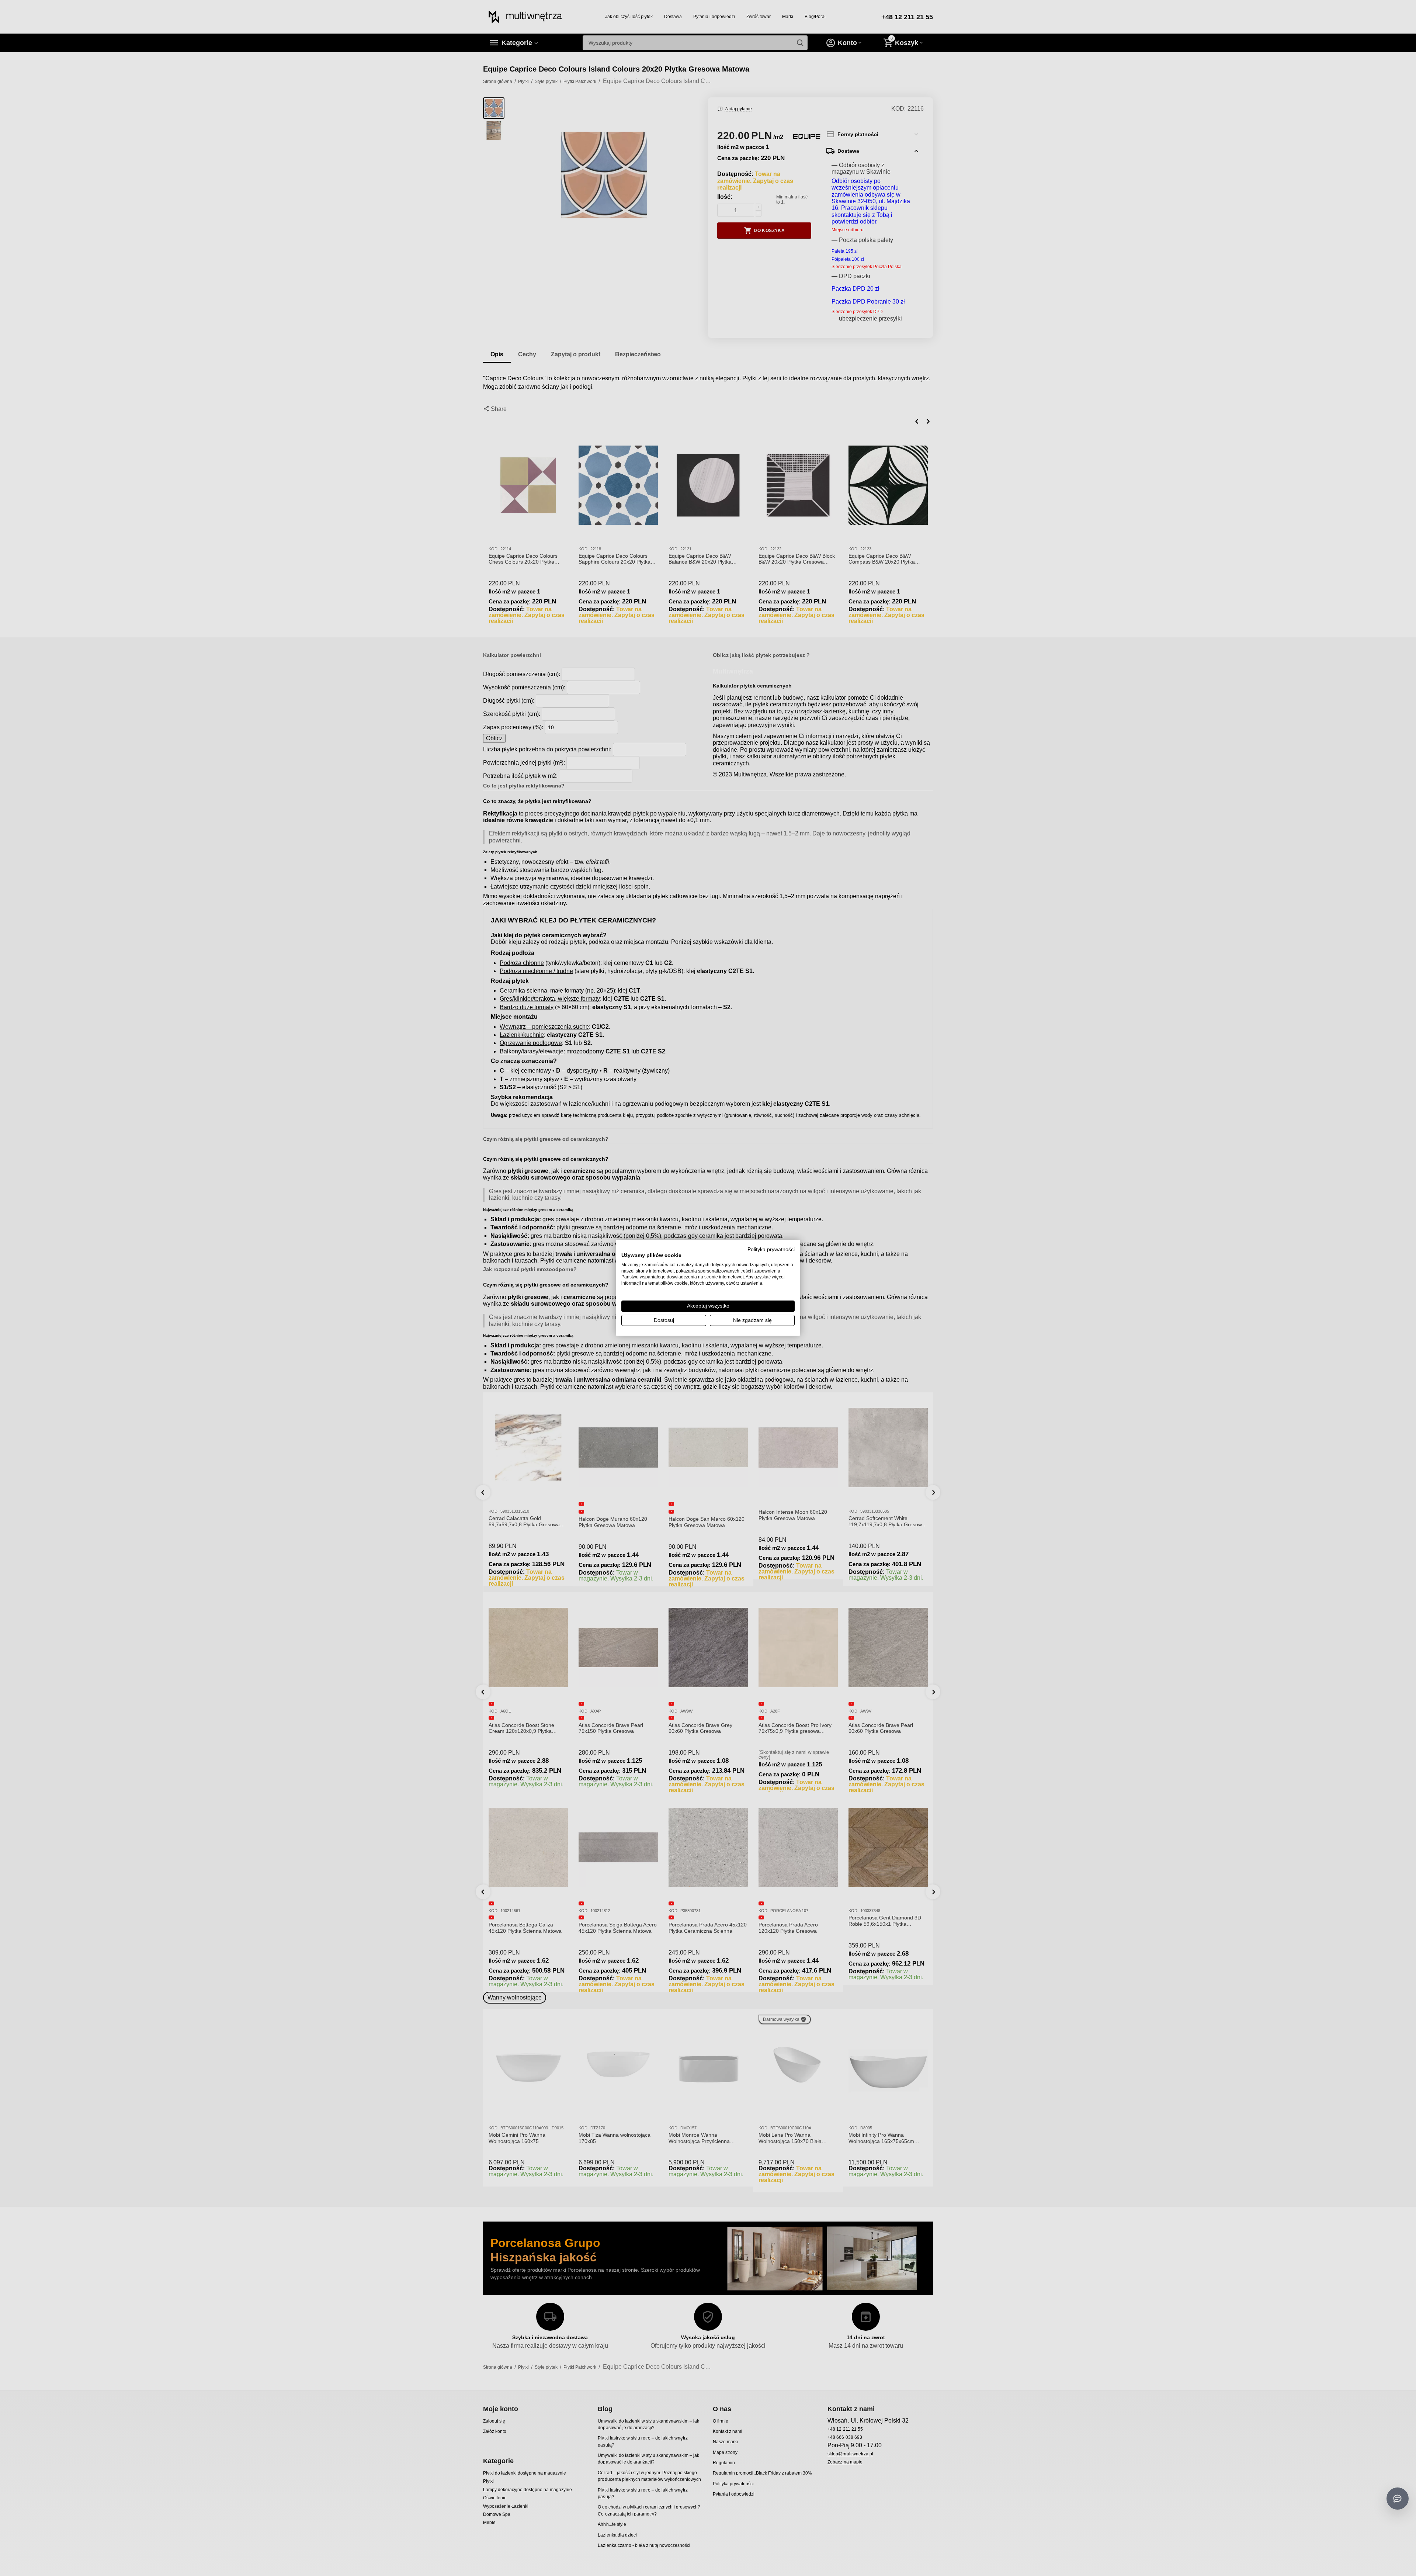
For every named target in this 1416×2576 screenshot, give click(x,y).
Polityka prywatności (771, 1249)
